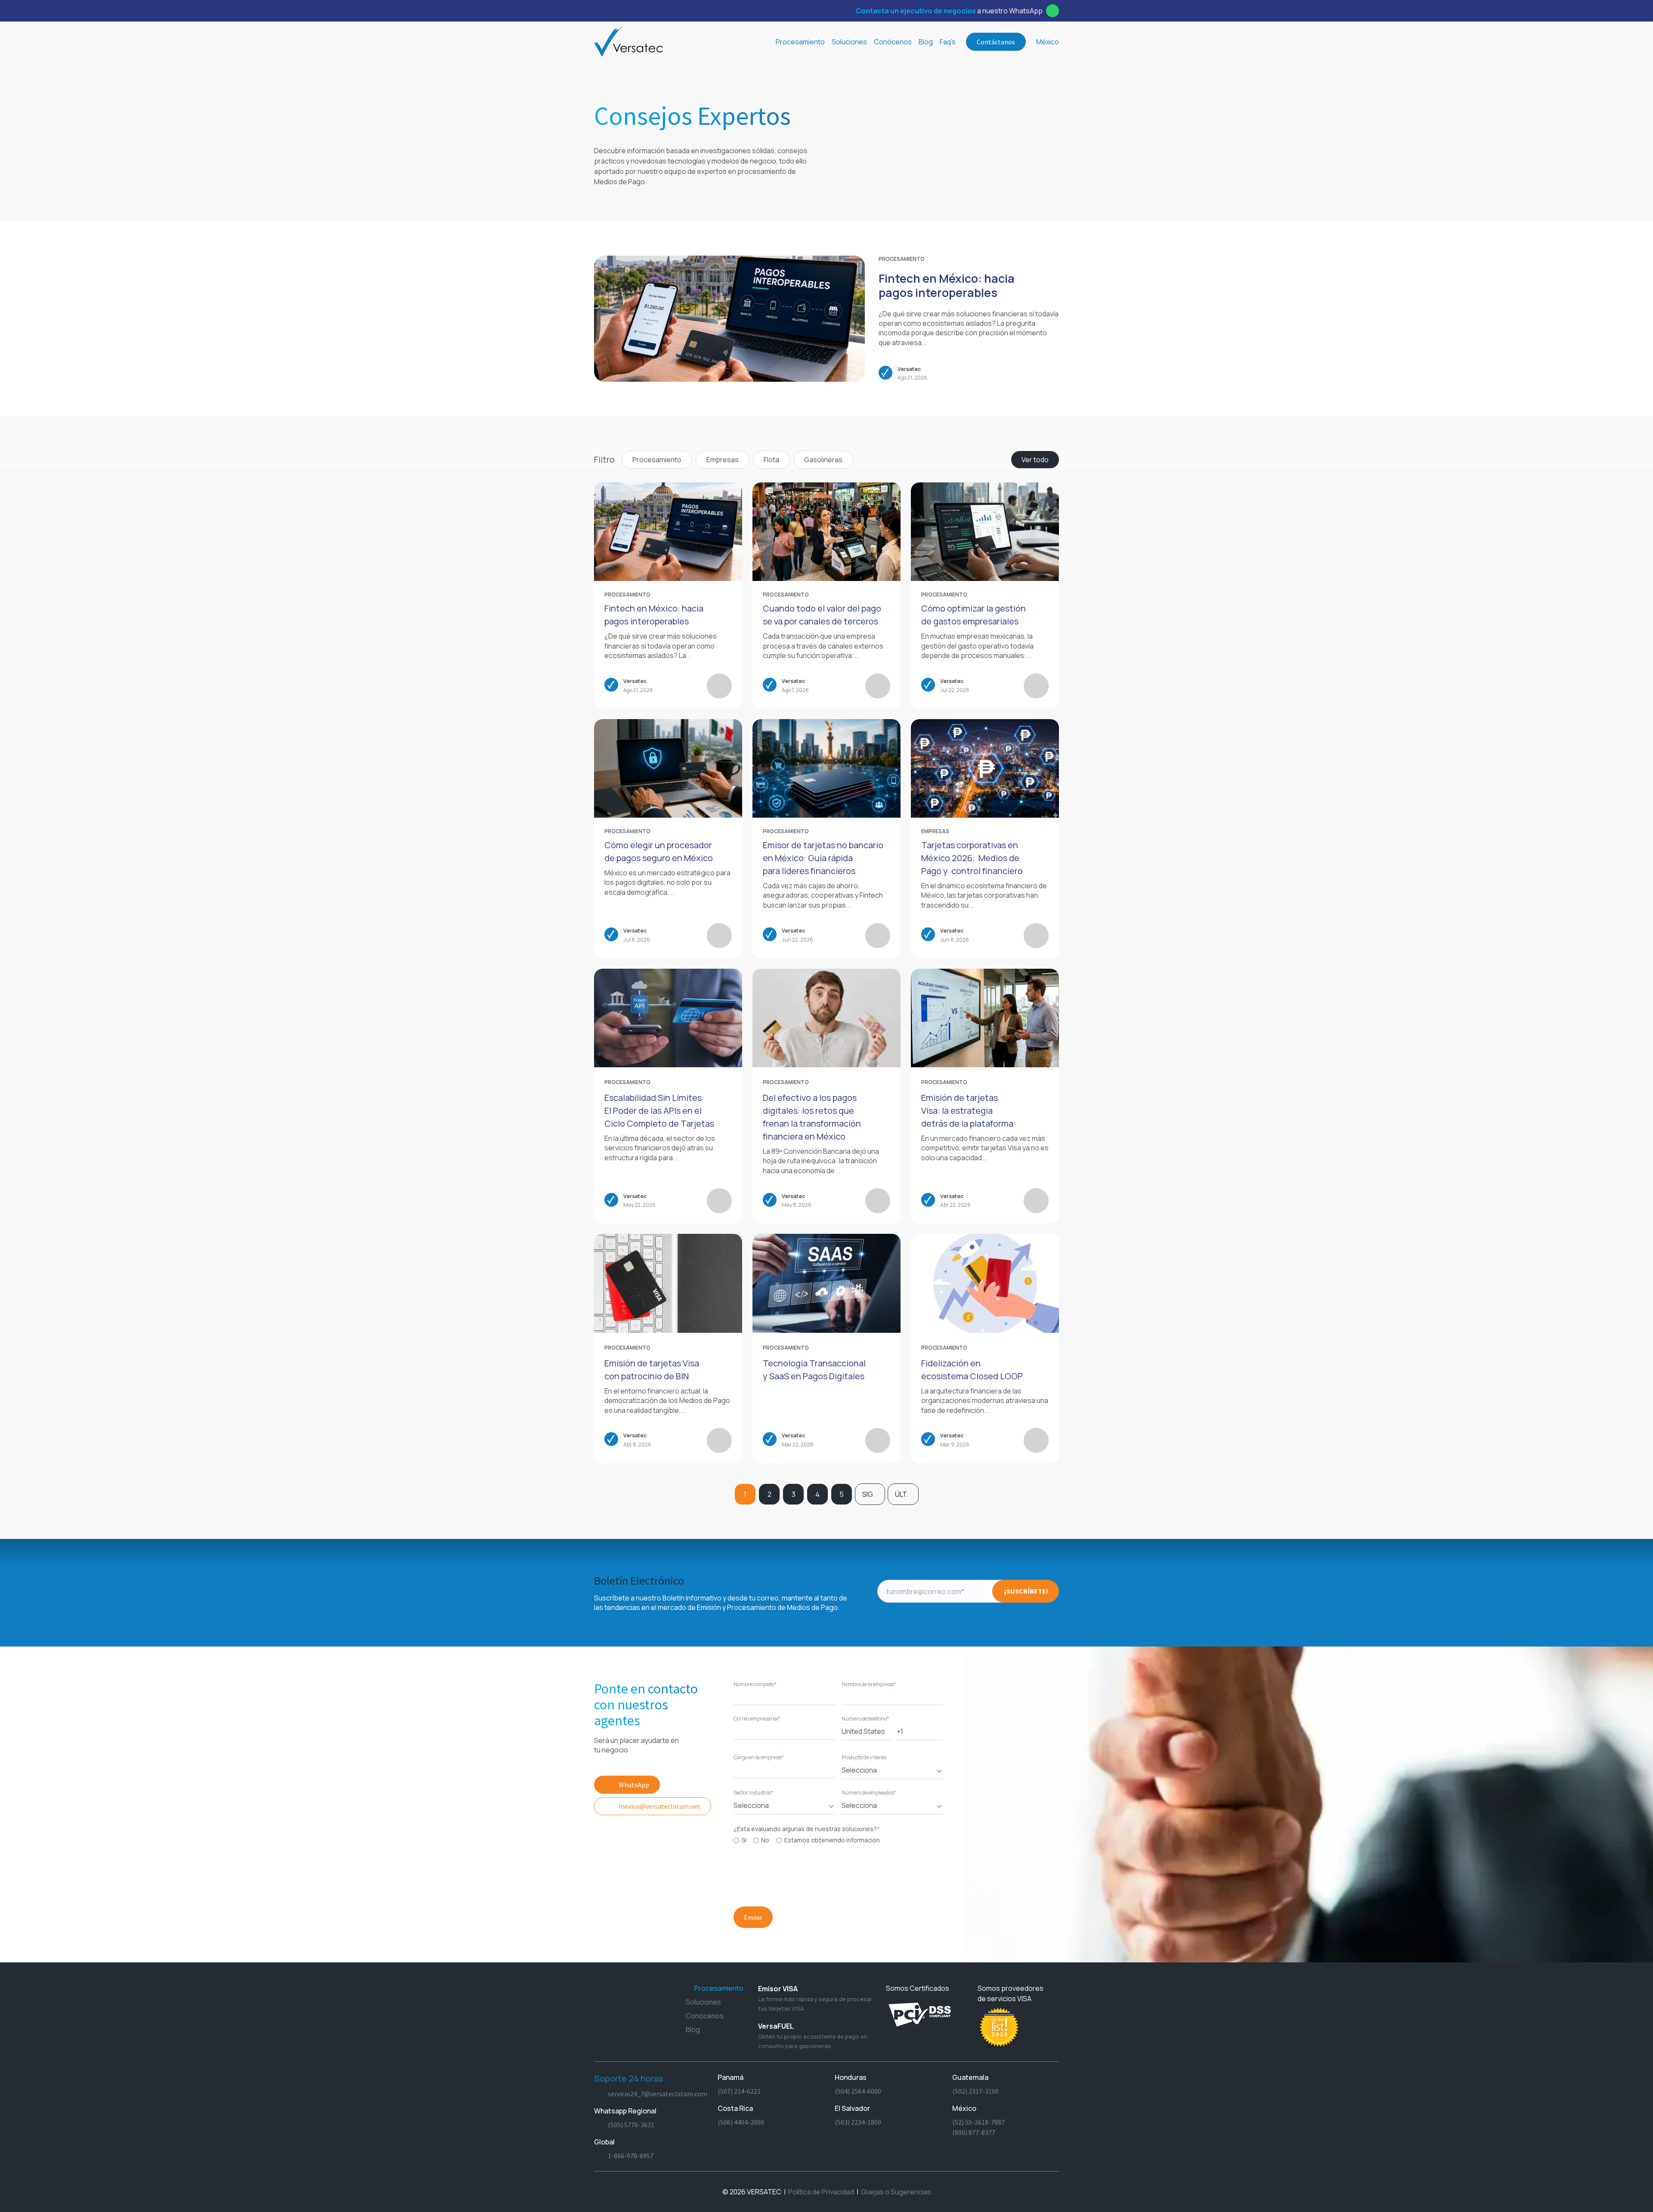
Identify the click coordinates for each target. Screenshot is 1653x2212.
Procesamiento (902, 259)
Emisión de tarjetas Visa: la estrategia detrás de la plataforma (967, 1111)
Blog (926, 42)
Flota (771, 460)
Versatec (909, 369)
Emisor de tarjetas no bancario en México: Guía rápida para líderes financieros (823, 858)
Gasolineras (823, 460)
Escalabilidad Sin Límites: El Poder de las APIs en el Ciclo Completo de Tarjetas (659, 1111)
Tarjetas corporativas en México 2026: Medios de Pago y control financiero (972, 858)
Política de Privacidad (822, 2192)
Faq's (948, 42)
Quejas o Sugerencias (896, 2192)
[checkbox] (836, 1840)
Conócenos (893, 42)
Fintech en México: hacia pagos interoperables (947, 286)
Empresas (723, 460)
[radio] (740, 1840)
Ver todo (1035, 460)
